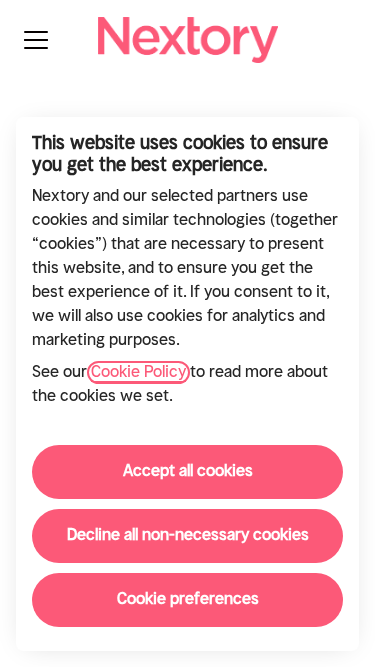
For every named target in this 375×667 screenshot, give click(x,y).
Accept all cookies (188, 471)
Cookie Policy (138, 372)
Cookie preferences (188, 599)
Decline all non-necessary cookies (188, 535)
